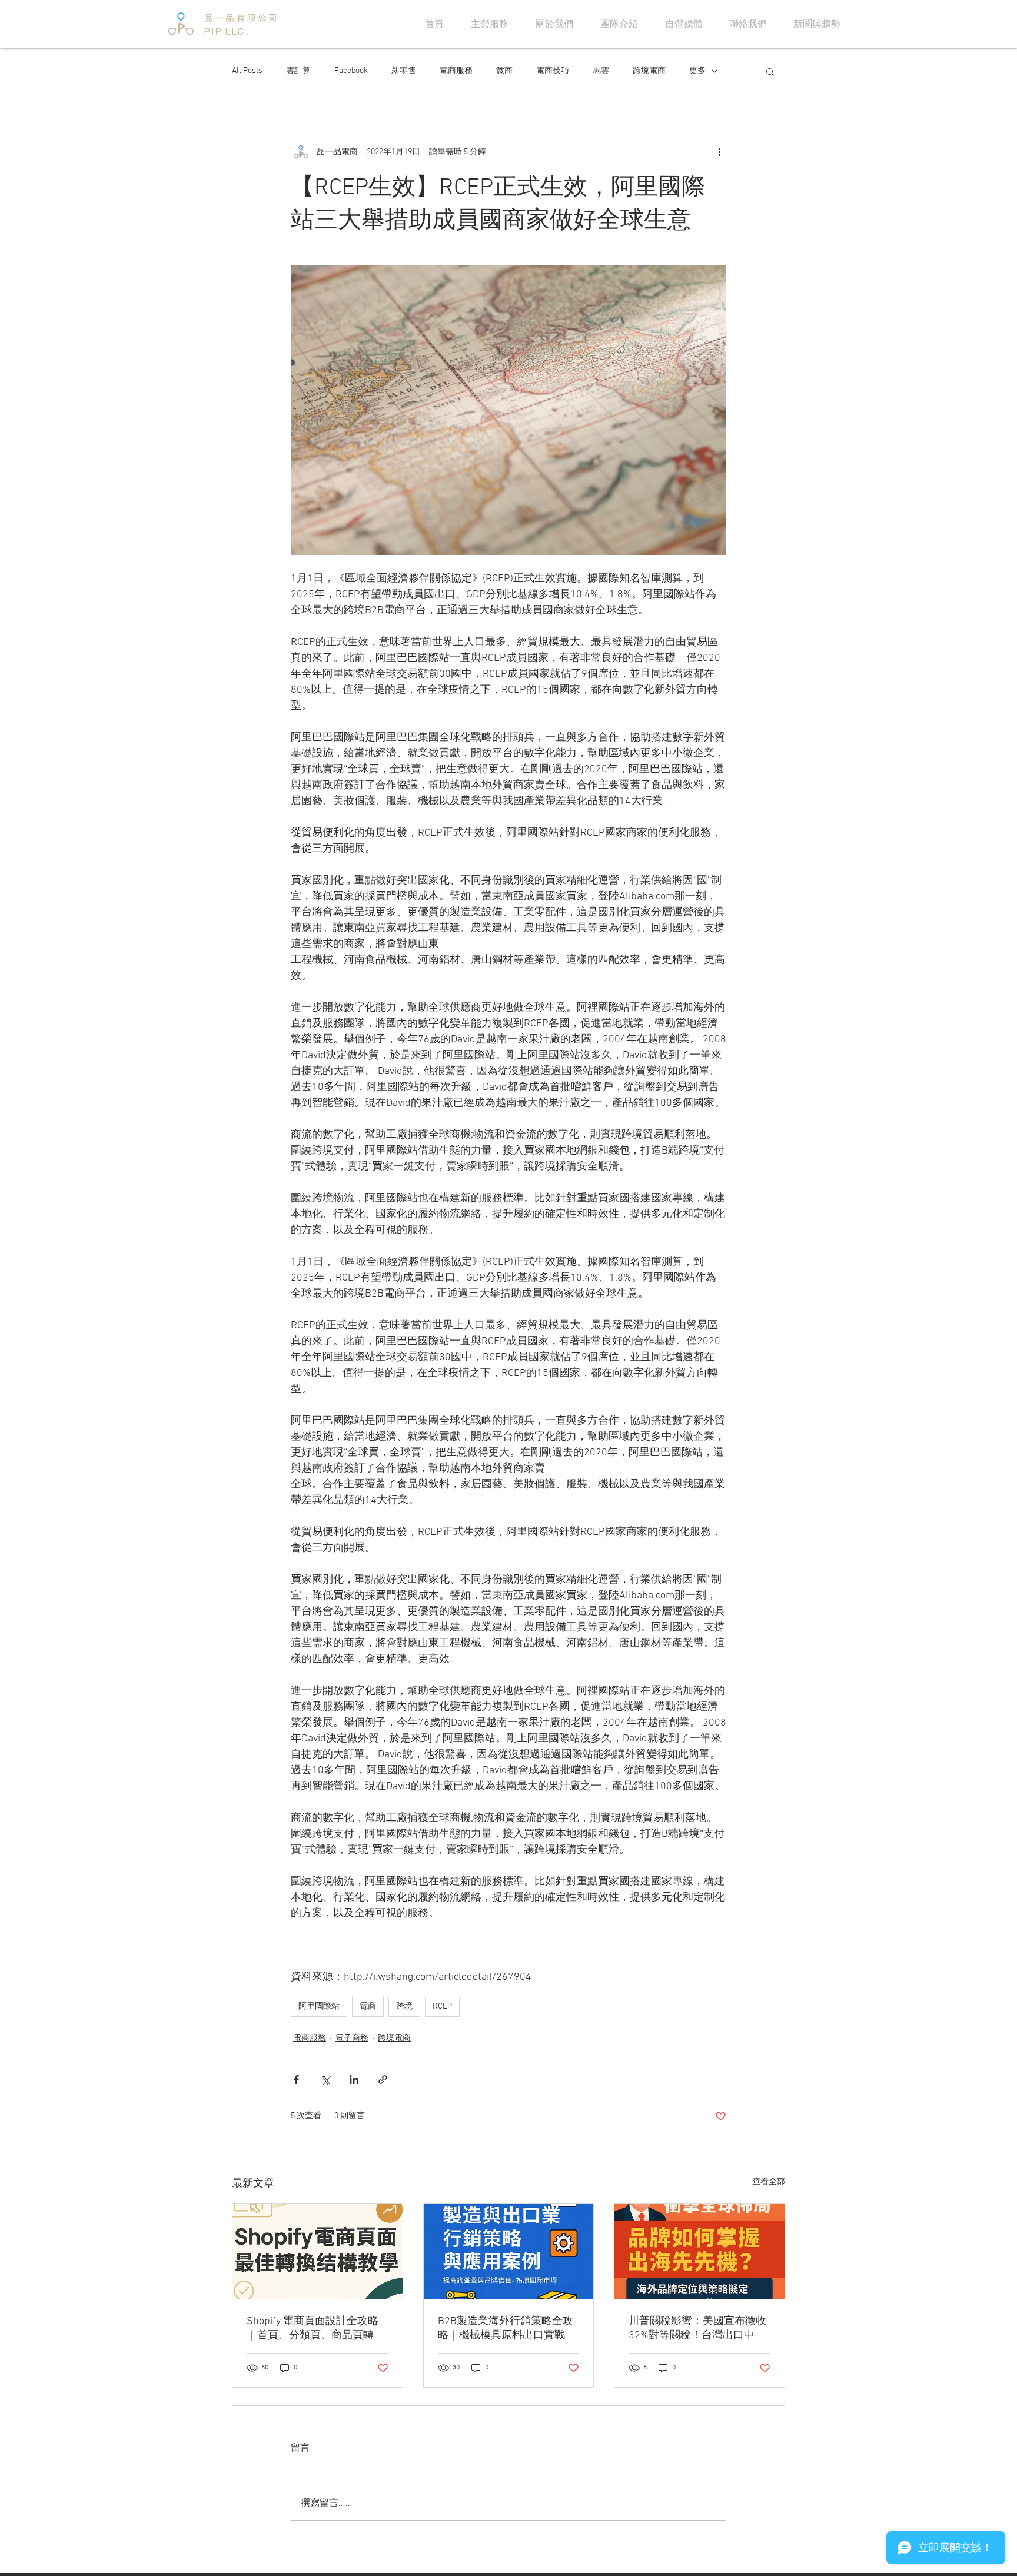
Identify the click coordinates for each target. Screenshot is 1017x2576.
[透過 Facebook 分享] (296, 2080)
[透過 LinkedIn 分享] (354, 2080)
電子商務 (352, 2038)
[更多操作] (719, 152)
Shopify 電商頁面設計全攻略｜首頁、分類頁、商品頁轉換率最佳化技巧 (315, 2329)
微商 (504, 71)
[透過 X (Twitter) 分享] (325, 2080)
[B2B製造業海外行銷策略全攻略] (509, 2252)
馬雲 (601, 71)
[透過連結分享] (383, 2080)
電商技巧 (553, 71)
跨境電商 (649, 71)
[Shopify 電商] (318, 2252)
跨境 (404, 2007)
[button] (770, 71)
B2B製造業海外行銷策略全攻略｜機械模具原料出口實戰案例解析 (507, 2329)
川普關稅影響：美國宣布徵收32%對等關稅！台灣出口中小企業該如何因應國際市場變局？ (697, 2329)
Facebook (351, 71)
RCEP (442, 2007)
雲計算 (298, 71)
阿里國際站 (319, 2007)
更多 (697, 71)
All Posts (247, 71)
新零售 (404, 71)
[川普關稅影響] (699, 2252)
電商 (368, 2007)
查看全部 (769, 2182)
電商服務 (456, 71)
